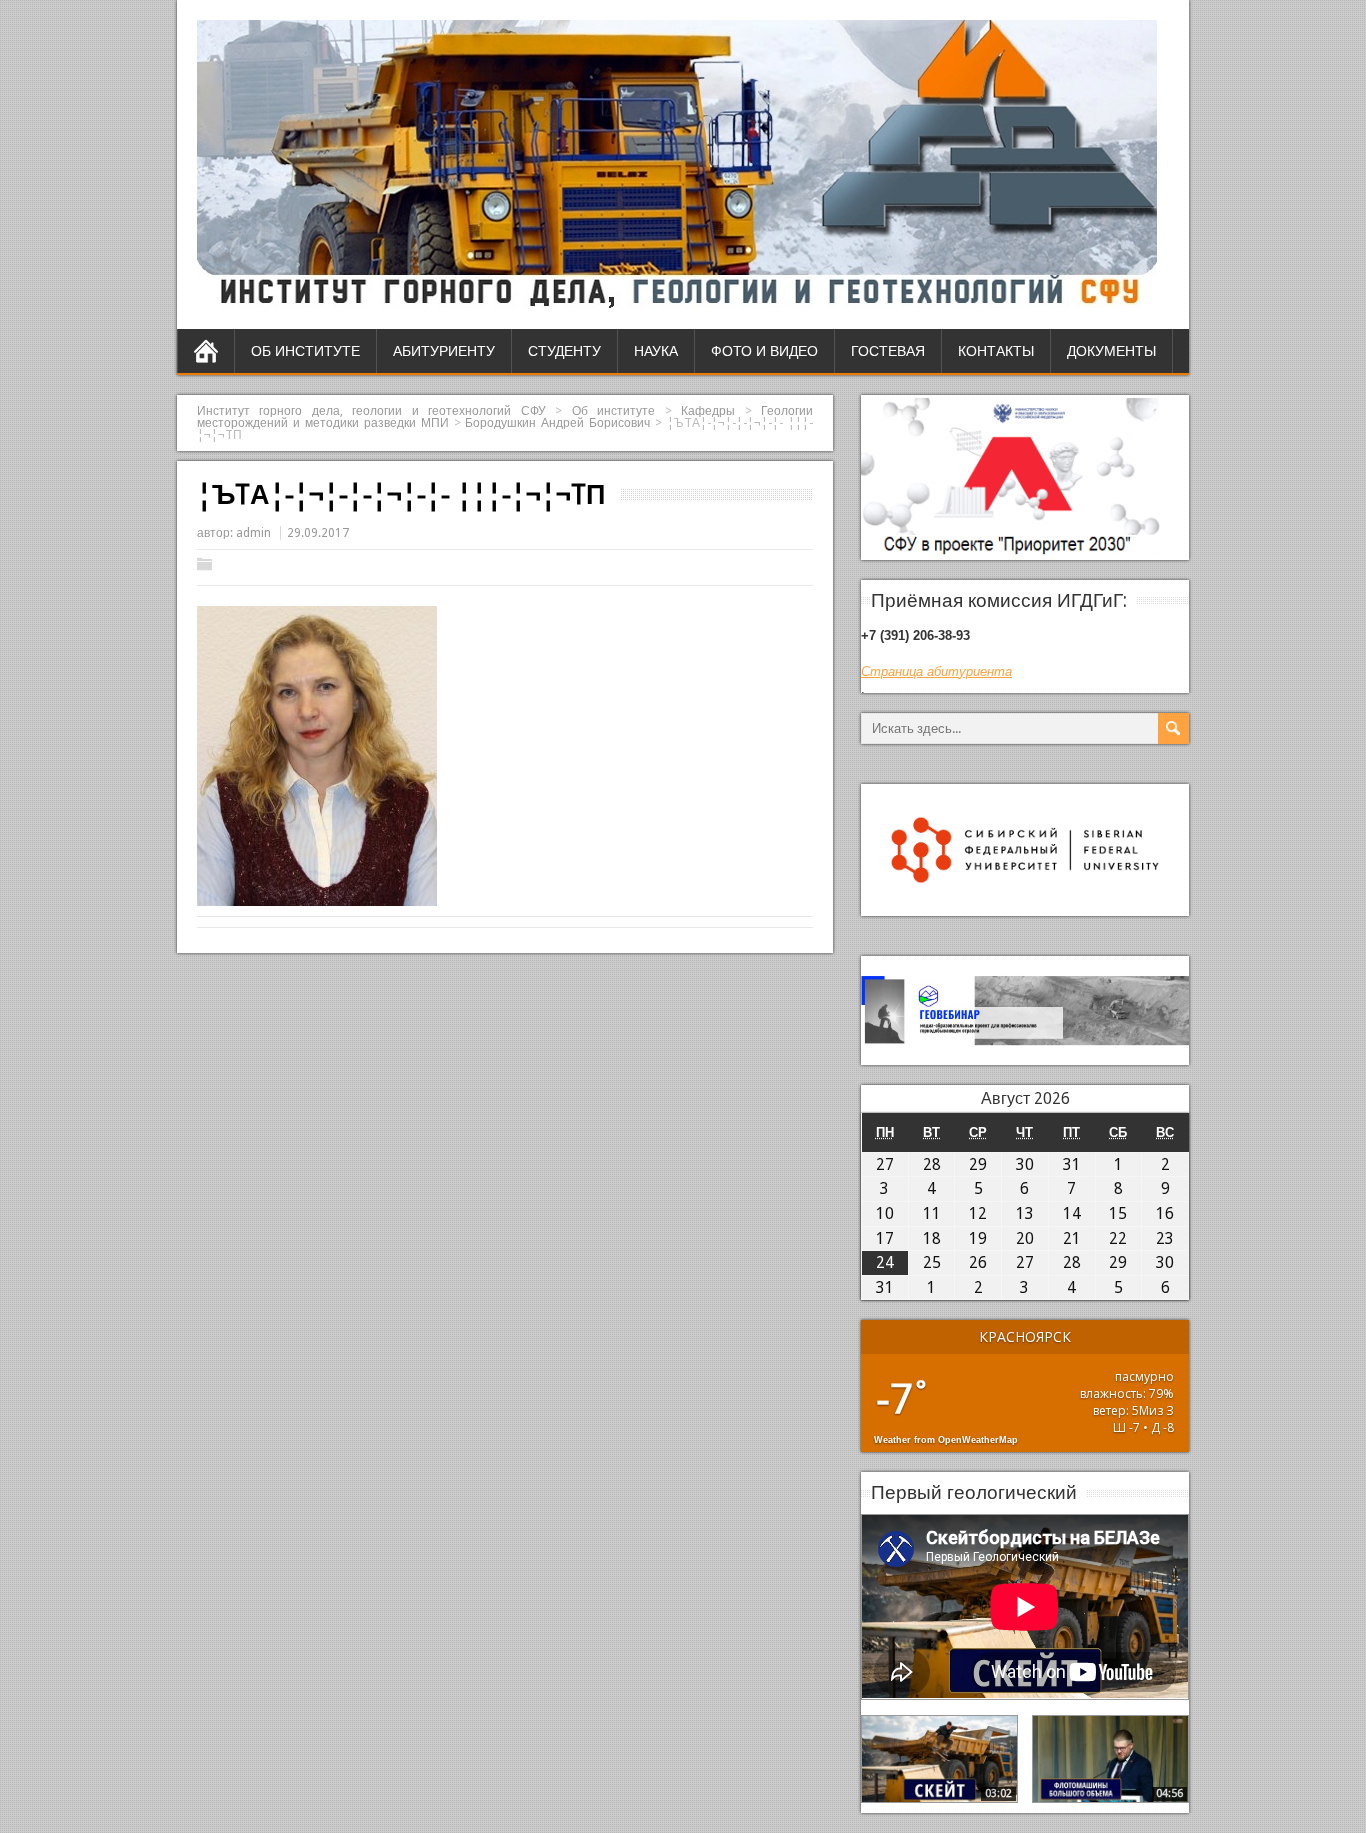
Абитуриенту (444, 351)
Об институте (305, 351)
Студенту (564, 351)
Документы (1111, 351)
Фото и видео (764, 351)
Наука (656, 351)
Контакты (996, 351)
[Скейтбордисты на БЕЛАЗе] (939, 1759)
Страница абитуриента (936, 671)
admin (253, 533)
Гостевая (888, 351)
